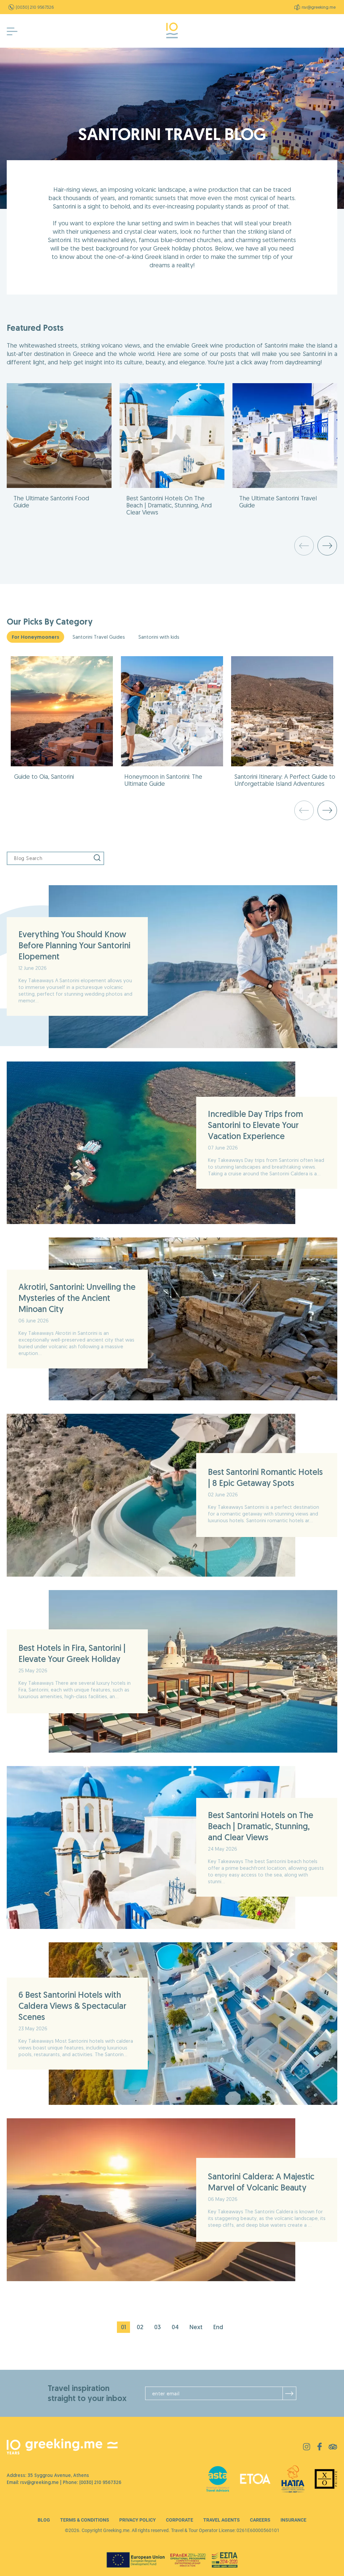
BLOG (44, 2520)
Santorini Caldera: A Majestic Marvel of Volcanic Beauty (261, 2182)
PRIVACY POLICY (138, 2520)
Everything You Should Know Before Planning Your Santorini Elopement (74, 945)
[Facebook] (319, 2449)
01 (123, 2327)
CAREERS (260, 2520)
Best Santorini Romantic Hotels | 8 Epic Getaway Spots (265, 1477)
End (218, 2327)
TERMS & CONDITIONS (85, 2520)
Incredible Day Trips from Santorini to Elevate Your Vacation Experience (255, 1125)
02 (140, 2327)
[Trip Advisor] (333, 2448)
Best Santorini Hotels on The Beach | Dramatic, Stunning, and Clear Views (261, 1826)
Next (196, 2327)
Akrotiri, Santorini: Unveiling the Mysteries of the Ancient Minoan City (77, 1298)
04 (175, 2327)
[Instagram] (307, 2448)
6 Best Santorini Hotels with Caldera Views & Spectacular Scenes (72, 2006)
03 (158, 2327)
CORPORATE (180, 2520)
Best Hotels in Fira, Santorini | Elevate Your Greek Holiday (72, 1653)
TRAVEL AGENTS (222, 2520)
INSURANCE (293, 2520)
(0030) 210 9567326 (35, 7)
